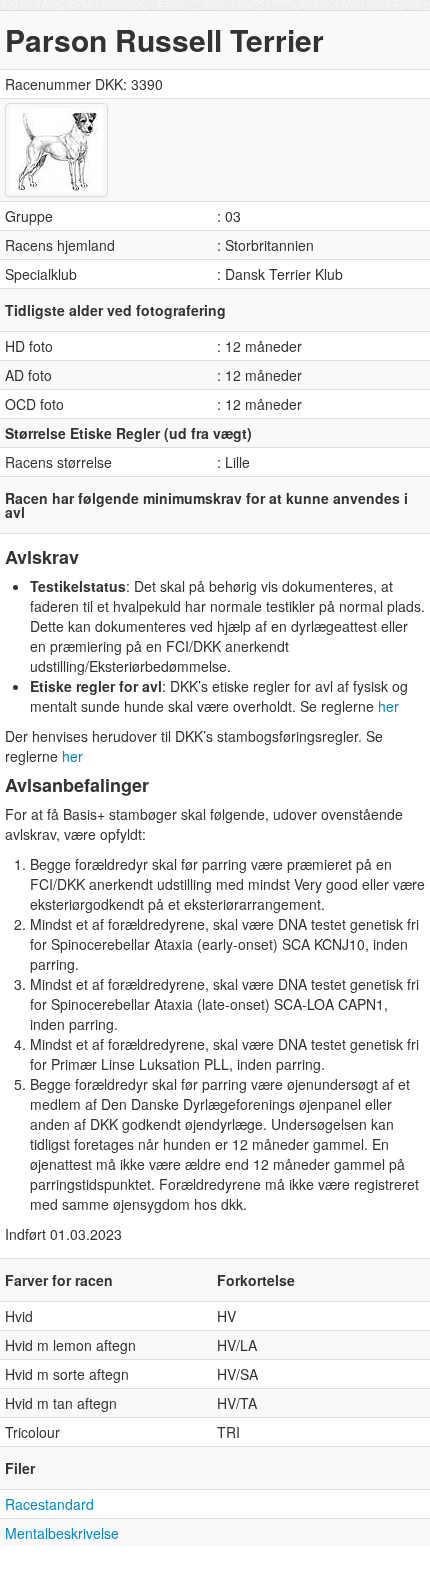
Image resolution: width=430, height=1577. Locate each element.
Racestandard (49, 1504)
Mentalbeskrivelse (62, 1533)
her (388, 706)
